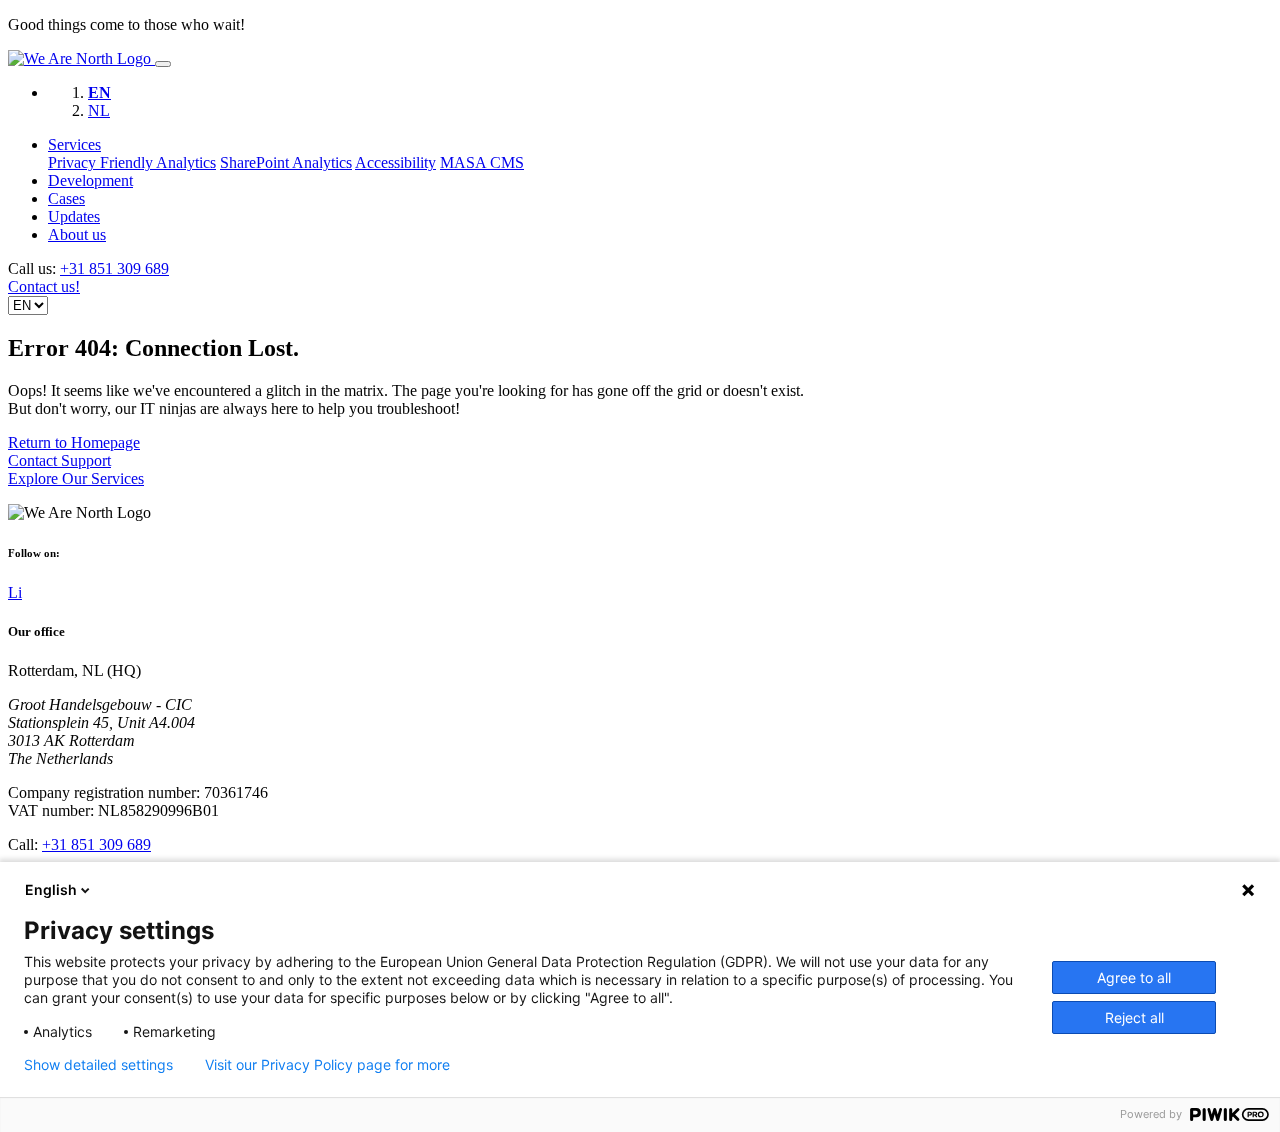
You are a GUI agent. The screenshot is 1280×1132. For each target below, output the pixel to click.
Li (15, 592)
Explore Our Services (76, 478)
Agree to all (1134, 977)
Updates (74, 216)
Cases (66, 198)
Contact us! (44, 286)
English (51, 889)
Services (74, 144)
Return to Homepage (74, 442)
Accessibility (395, 162)
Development (90, 180)
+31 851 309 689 (114, 268)
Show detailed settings (98, 1065)
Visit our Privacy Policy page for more (327, 1065)
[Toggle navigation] (163, 64)
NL (99, 110)
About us (77, 234)
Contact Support (59, 460)
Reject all (1134, 1017)
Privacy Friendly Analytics (132, 162)
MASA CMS (482, 162)
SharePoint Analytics (286, 162)
